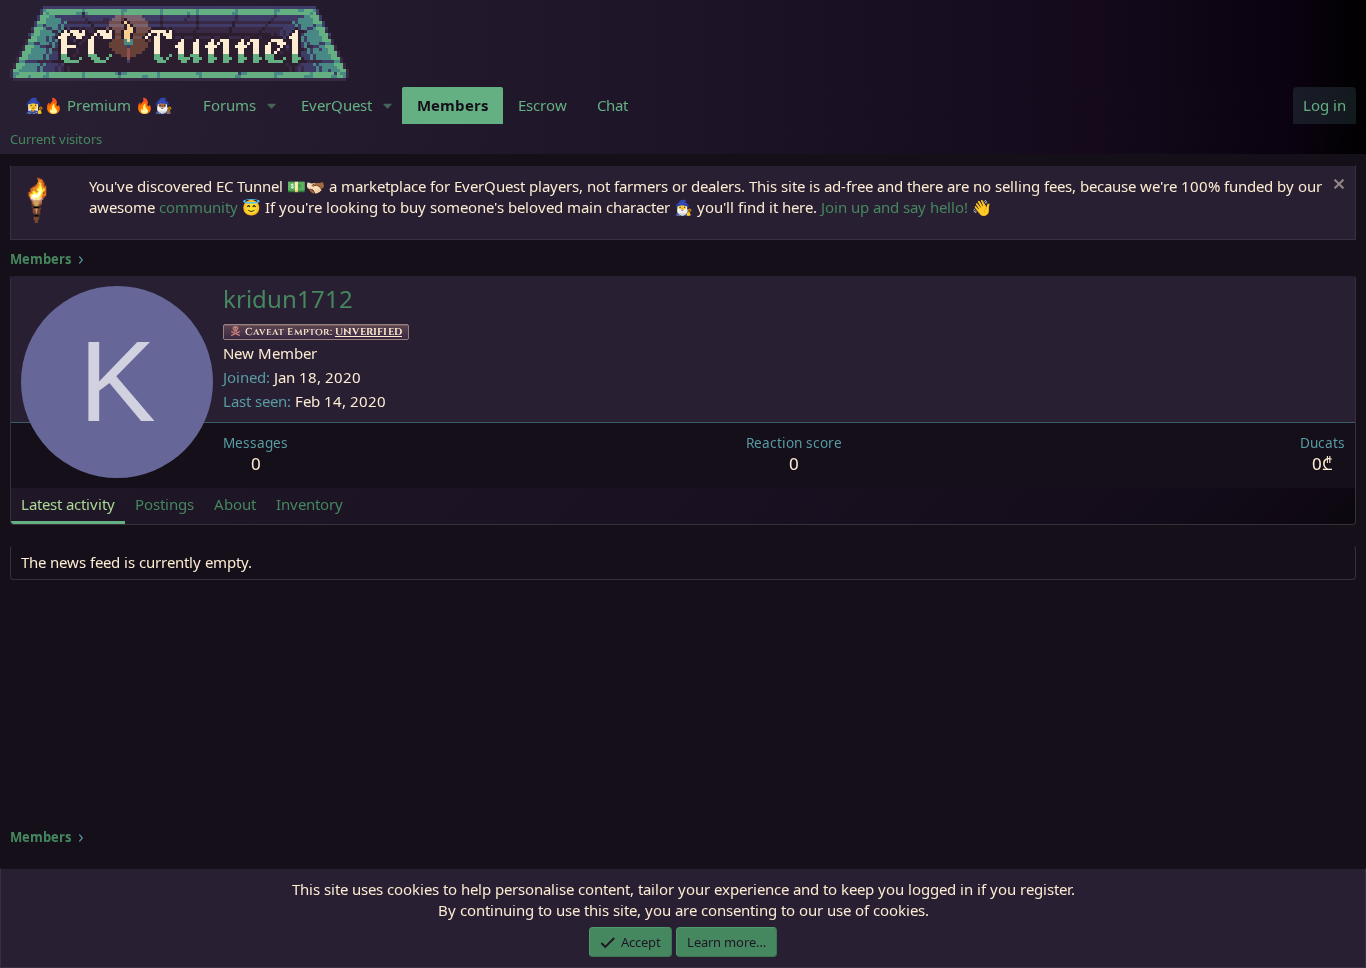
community (198, 207)
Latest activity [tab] (68, 504)
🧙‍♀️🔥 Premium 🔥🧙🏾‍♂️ (99, 105)
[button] (272, 105)
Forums (229, 105)
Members (452, 105)
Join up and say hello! (894, 207)
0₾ (1322, 463)
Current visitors (56, 139)
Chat (612, 105)
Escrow (542, 105)
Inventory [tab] (309, 504)
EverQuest (336, 105)
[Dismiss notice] (1336, 186)
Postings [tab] (164, 504)
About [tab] (235, 504)
